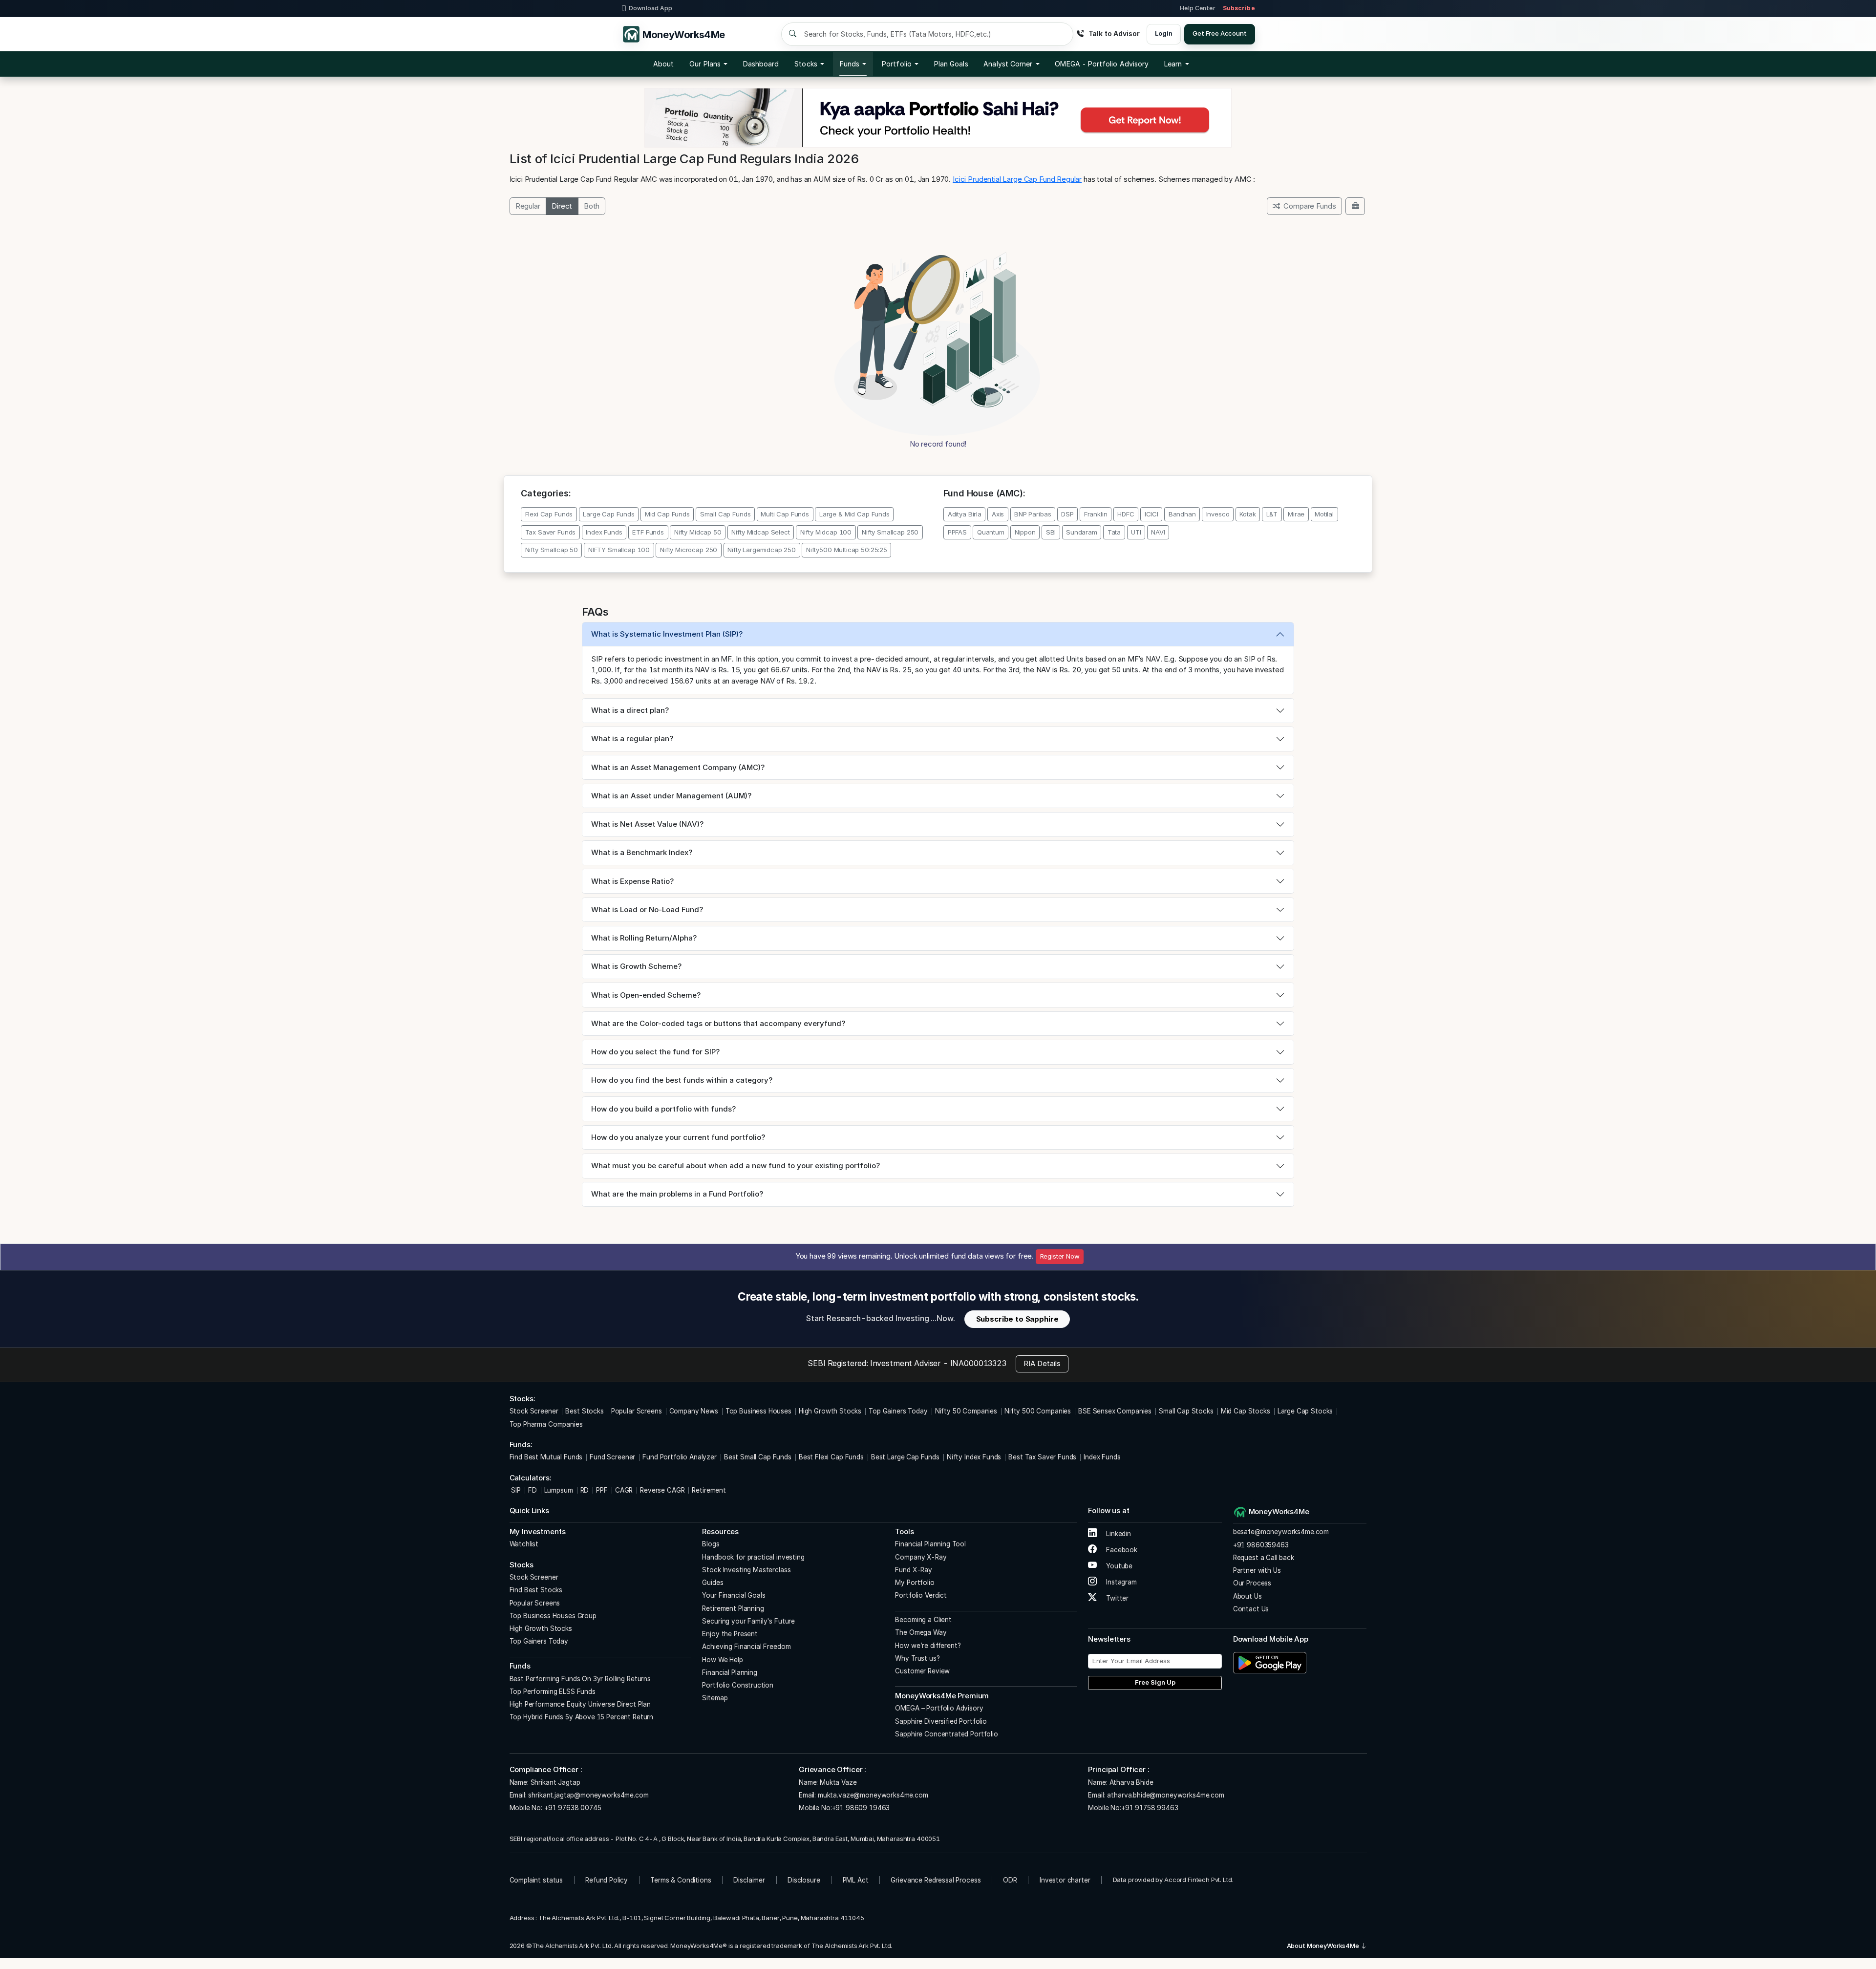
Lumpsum (559, 1490)
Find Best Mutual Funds (546, 1457)
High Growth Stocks (830, 1411)
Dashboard (761, 64)
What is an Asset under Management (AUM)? (671, 796)
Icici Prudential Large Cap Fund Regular (1017, 179)
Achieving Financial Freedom (746, 1647)
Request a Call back (1264, 1558)
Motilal (1324, 514)
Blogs (711, 1544)
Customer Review (922, 1671)
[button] (1102, 64)
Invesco (1218, 514)
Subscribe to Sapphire (1017, 1319)
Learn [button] (1173, 64)
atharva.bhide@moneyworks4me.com (1165, 1795)
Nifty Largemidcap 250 (762, 550)
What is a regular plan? (632, 738)
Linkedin (1118, 1534)
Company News (694, 1411)
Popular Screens (637, 1411)
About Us (1247, 1596)
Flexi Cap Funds (549, 514)
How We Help (722, 1660)
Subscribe (1239, 8)
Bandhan (1182, 514)
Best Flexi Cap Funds (831, 1457)
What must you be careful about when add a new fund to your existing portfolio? (735, 1166)
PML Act (856, 1880)
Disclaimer (749, 1880)
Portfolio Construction (738, 1685)
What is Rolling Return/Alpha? (644, 938)
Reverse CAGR (662, 1490)
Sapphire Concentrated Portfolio (946, 1734)
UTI (1136, 532)
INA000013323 (978, 1363)
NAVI (1158, 532)
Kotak (1247, 514)
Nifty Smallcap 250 (890, 532)
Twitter (1116, 1598)
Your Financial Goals (734, 1595)
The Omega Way (921, 1632)
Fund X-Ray (914, 1570)
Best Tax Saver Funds (1042, 1457)
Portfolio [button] (897, 64)
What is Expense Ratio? (632, 881)
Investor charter (1065, 1880)
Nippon (1025, 532)
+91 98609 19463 (861, 1808)
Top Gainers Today (898, 1411)
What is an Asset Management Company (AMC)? (678, 767)
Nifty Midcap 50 (698, 532)
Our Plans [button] (705, 64)
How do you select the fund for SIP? (655, 1052)
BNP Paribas (1033, 514)
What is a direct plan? (630, 710)
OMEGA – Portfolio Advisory (939, 1708)
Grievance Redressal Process (936, 1880)
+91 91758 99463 (1150, 1808)
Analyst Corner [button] (1008, 64)
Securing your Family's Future (748, 1621)
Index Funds (604, 532)
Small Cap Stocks (1186, 1411)
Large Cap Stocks (1305, 1411)
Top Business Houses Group (553, 1616)
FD (533, 1490)
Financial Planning (729, 1672)
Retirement (709, 1490)
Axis (998, 514)
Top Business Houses (758, 1411)
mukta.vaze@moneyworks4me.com (873, 1795)
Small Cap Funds (725, 514)
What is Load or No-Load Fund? (647, 910)
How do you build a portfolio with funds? (663, 1109)
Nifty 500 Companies (1038, 1411)
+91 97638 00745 (572, 1808)
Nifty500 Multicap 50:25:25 (847, 550)
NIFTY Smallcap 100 (619, 550)
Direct (562, 206)
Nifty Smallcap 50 (552, 550)
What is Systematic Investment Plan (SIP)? (667, 634)
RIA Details (1042, 1363)
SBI (1051, 532)
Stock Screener (534, 1411)
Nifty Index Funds (974, 1457)
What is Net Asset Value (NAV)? (647, 824)
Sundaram (1082, 532)
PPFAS (957, 532)
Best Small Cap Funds (758, 1457)
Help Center (1197, 8)
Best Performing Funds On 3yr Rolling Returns (580, 1679)
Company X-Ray (921, 1557)
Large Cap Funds (609, 514)
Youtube (1118, 1566)
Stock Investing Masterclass (746, 1570)
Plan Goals (951, 64)
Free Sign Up (1155, 1682)
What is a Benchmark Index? (642, 852)
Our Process (1252, 1583)
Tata (1114, 532)
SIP (515, 1490)
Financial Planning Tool (930, 1544)
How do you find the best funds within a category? (682, 1080)
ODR (1010, 1880)
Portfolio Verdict (921, 1595)
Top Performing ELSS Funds (553, 1691)
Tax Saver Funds (551, 532)
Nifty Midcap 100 (826, 532)
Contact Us (1251, 1609)
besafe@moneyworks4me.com (1281, 1532)
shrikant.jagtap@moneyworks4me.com (588, 1795)
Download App (650, 8)
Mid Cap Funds (667, 514)
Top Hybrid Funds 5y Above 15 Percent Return (582, 1717)
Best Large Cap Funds (905, 1457)
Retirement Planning (733, 1608)
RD (585, 1490)
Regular (528, 206)
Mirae (1296, 514)
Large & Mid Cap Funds (854, 514)
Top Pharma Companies (546, 1424)
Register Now (1060, 1256)
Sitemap (715, 1698)
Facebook (1121, 1550)
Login (1163, 33)
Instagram (1120, 1582)
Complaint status (536, 1880)
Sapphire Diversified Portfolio (941, 1721)
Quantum (991, 532)
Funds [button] (850, 64)
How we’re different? (928, 1646)
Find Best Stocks (536, 1590)
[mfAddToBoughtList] (1355, 206)
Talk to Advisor (1114, 33)
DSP (1067, 514)
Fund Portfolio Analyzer (680, 1457)
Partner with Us (1257, 1570)
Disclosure (804, 1880)
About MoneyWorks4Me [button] (1324, 1946)
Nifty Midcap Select (760, 532)
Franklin (1096, 514)
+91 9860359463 (1261, 1545)
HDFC (1126, 514)
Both (592, 206)
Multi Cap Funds (785, 514)
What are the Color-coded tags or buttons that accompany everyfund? (718, 1023)
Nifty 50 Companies (966, 1411)
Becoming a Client (923, 1620)
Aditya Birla (965, 514)
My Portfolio (915, 1583)
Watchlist (524, 1544)
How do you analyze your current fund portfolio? (678, 1137)
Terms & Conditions (681, 1880)
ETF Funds (648, 532)
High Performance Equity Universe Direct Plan (580, 1704)
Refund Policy (607, 1880)
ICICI (1151, 514)
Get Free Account (1220, 33)
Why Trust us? (917, 1658)
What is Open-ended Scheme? (646, 995)
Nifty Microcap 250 (689, 550)
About (663, 64)
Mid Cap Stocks (1246, 1411)
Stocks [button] (806, 64)
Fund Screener (612, 1457)
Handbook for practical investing (753, 1557)
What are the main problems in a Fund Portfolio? (677, 1194)
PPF (602, 1490)
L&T (1272, 514)
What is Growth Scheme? (636, 966)
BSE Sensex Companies (1115, 1411)
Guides (713, 1583)
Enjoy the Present (730, 1634)
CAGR (624, 1490)
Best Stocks (584, 1411)
